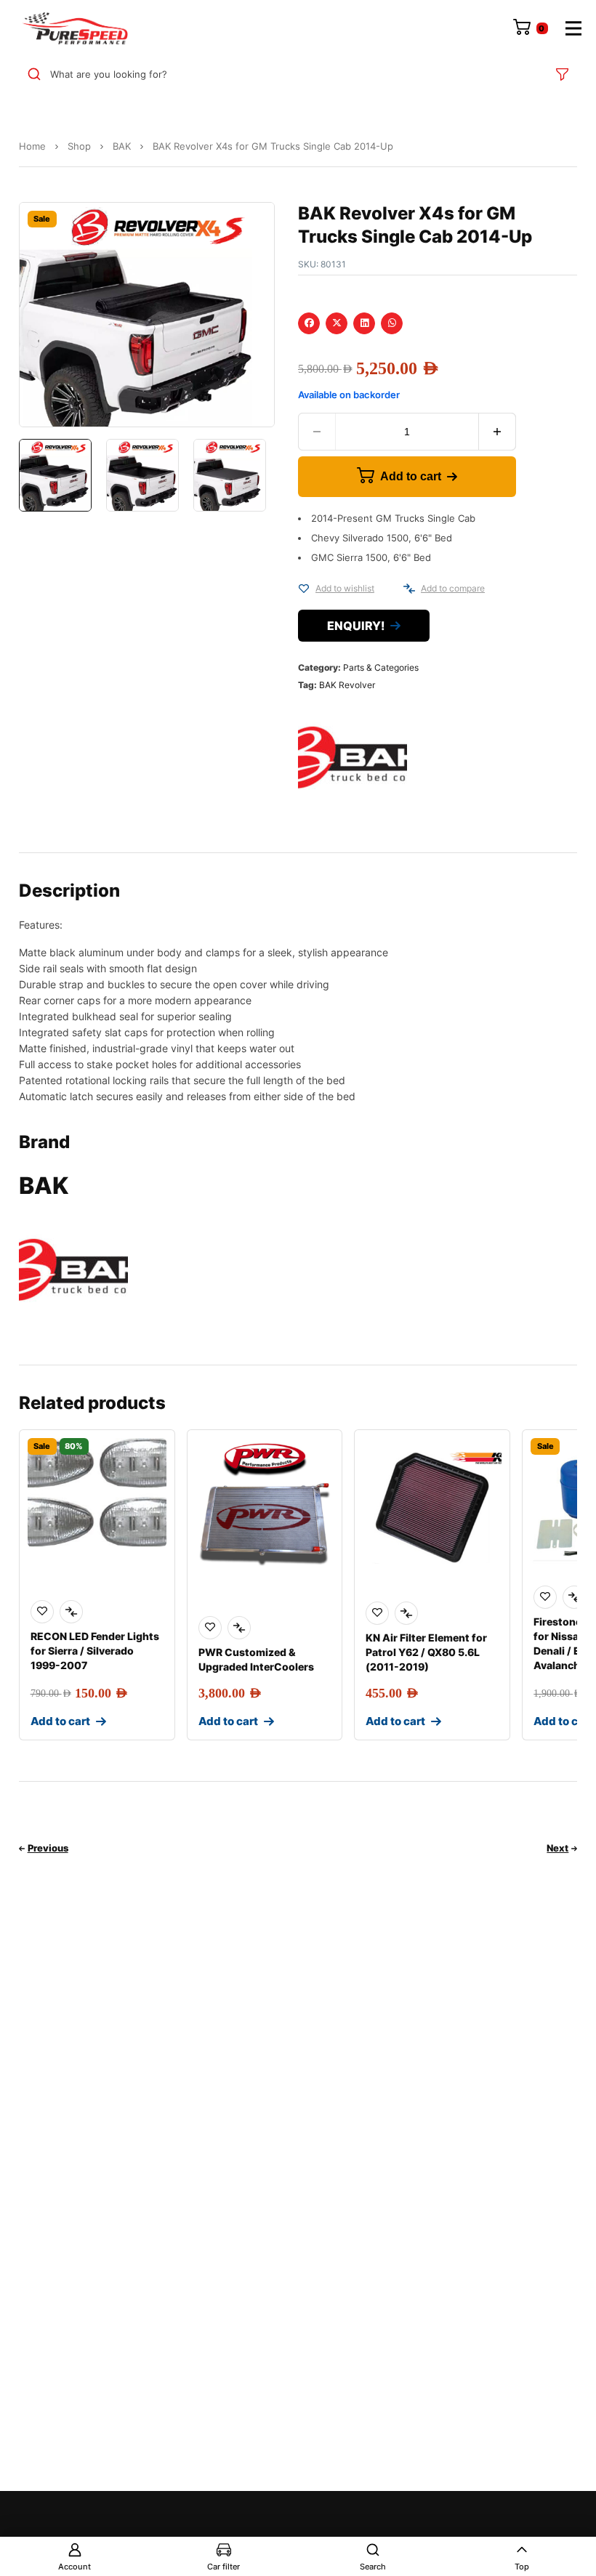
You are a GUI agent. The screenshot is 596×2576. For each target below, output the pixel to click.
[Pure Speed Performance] (75, 28)
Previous (48, 1848)
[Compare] (409, 589)
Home (32, 146)
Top (522, 2567)
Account (74, 2567)
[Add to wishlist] (304, 589)
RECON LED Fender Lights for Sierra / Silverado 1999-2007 (95, 1651)
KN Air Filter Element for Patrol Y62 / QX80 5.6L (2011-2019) (426, 1652)
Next (557, 1848)
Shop (79, 146)
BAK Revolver (347, 685)
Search (373, 2567)
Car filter (223, 2567)
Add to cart (411, 476)
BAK (122, 146)
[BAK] (353, 757)
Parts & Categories (381, 667)
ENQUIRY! (356, 626)
